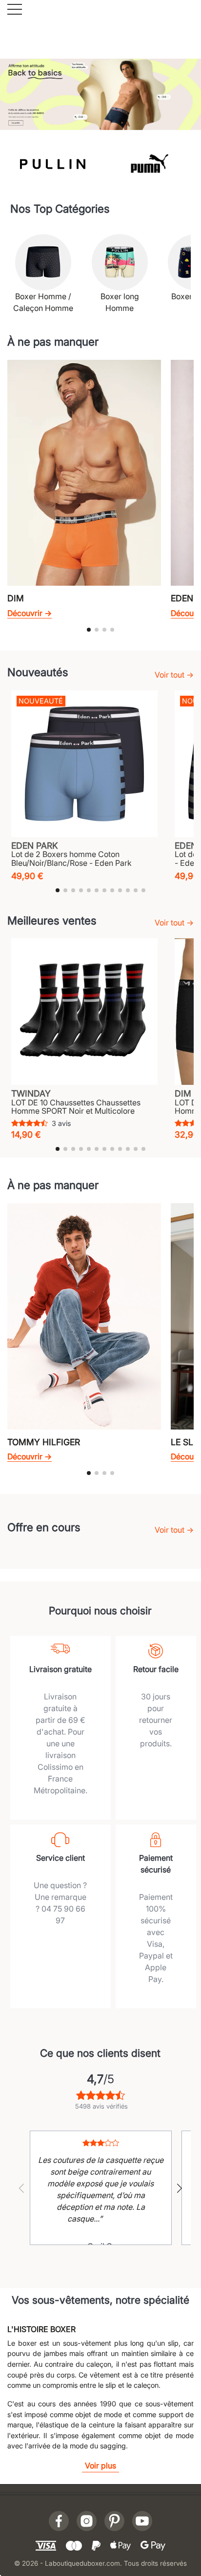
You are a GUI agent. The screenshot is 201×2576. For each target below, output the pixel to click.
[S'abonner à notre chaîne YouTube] (142, 2521)
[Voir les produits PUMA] (149, 163)
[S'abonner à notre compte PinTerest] (114, 2521)
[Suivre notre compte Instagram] (87, 2521)
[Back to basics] (100, 93)
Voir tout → (174, 675)
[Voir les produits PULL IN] (52, 163)
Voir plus (100, 2466)
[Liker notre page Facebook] (59, 2521)
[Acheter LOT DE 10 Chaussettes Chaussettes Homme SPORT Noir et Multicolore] (84, 1012)
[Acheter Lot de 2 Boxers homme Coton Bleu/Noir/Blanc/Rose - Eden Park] (84, 764)
